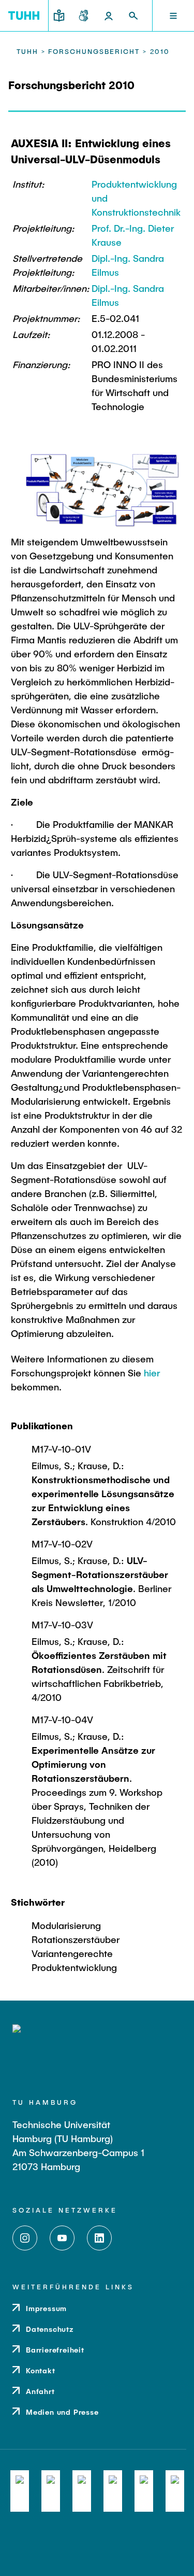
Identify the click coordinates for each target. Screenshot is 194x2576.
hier (152, 1373)
